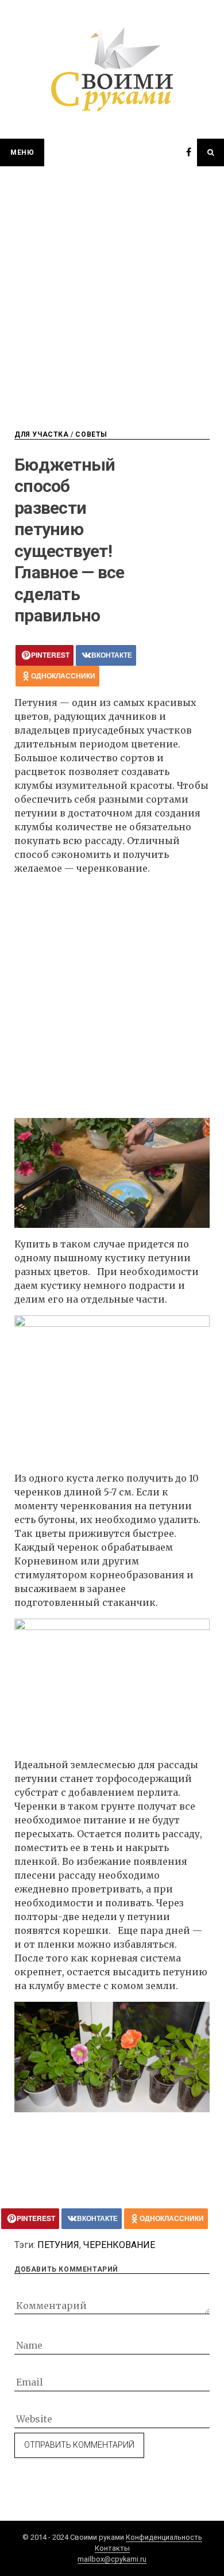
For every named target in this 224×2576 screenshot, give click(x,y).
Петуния (58, 2245)
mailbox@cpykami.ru (112, 2559)
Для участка (42, 434)
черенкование (119, 2245)
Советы (91, 434)
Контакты (112, 2548)
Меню (22, 152)
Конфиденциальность (164, 2537)
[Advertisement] (112, 284)
